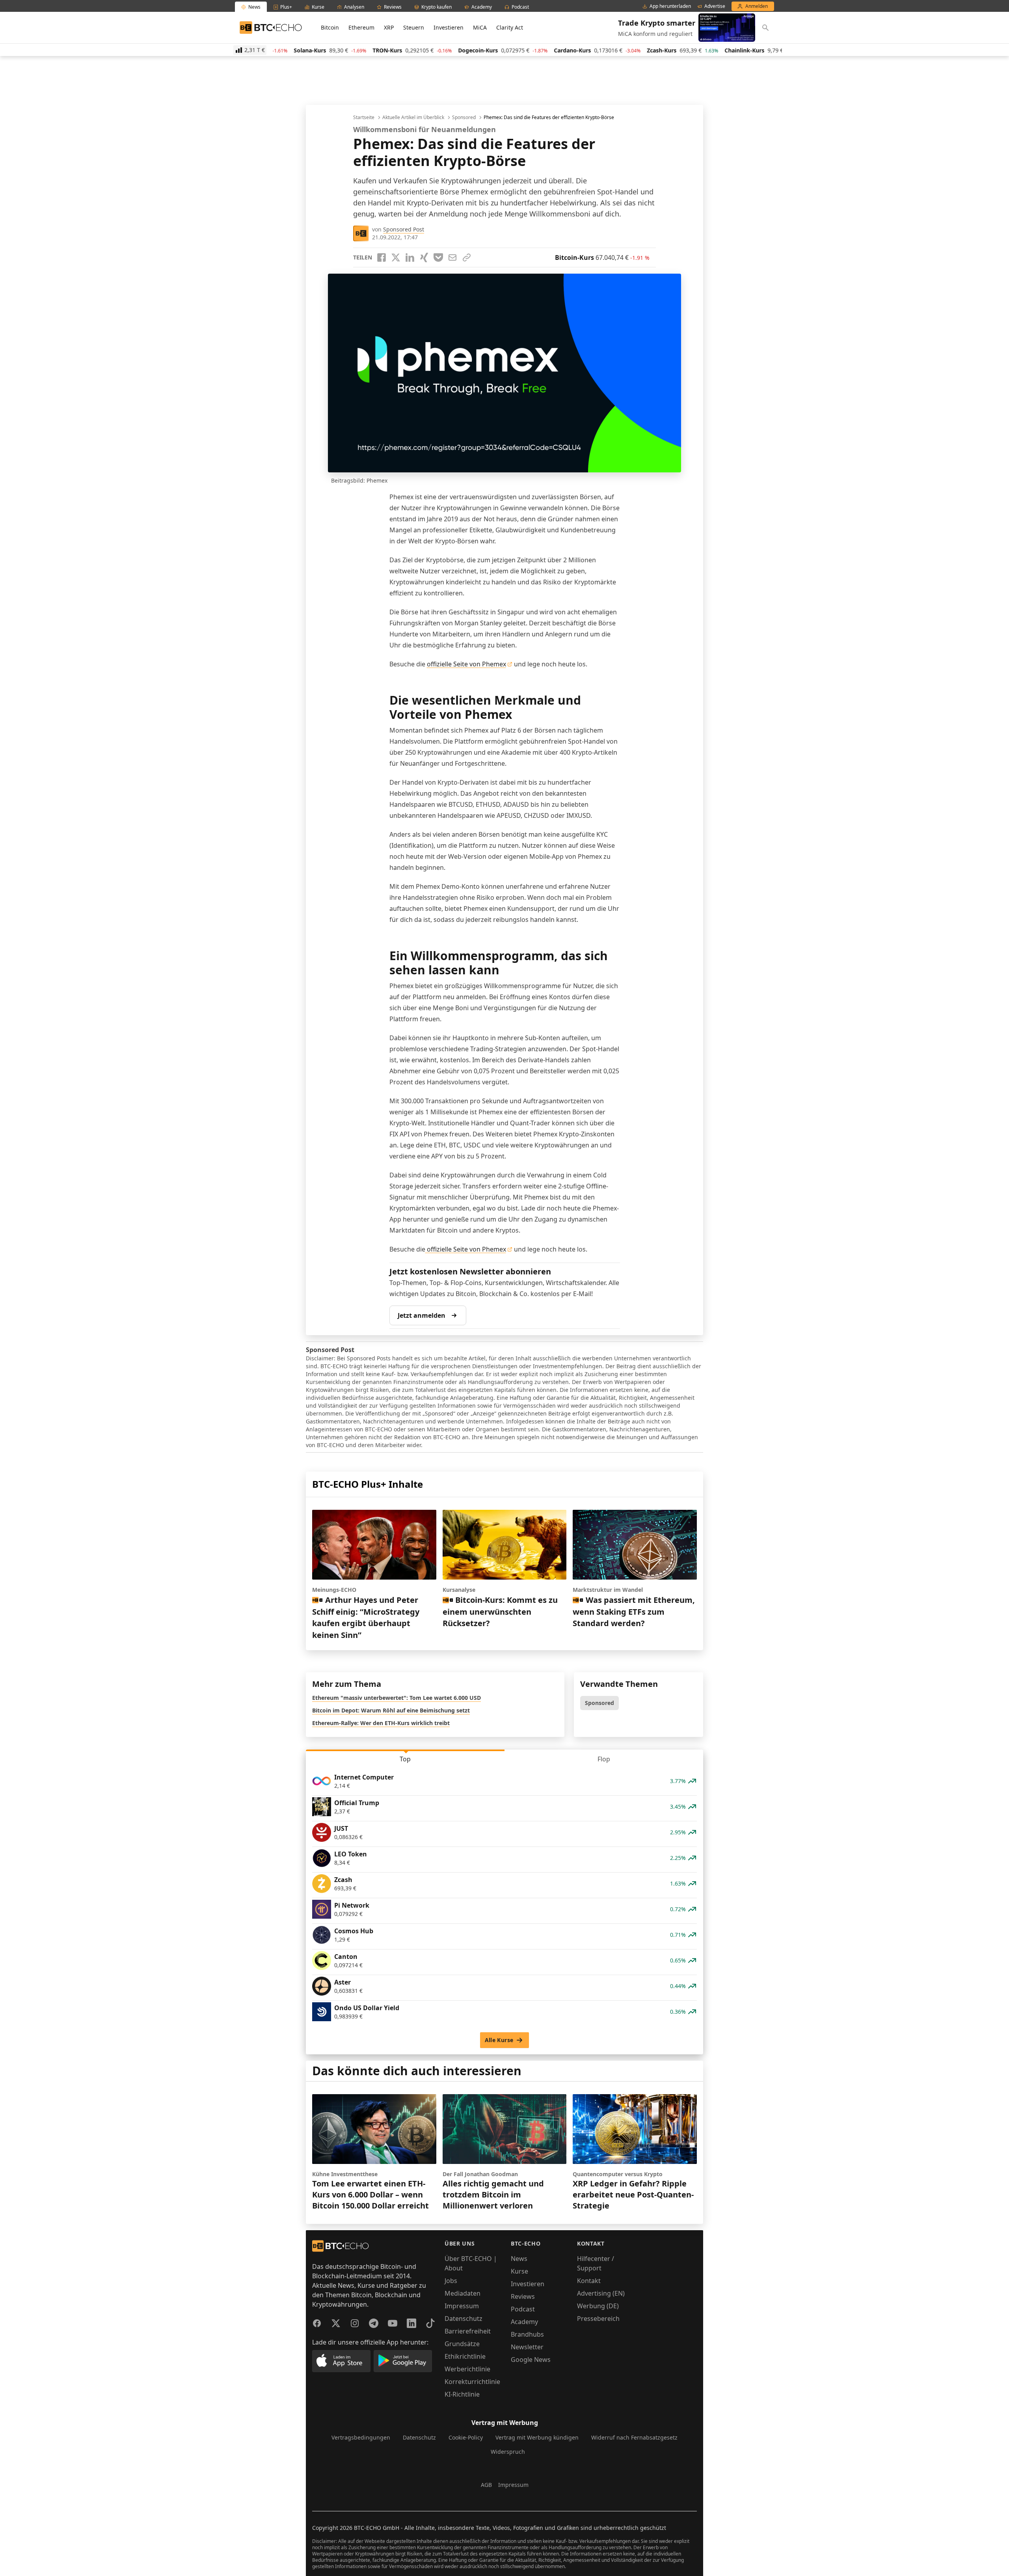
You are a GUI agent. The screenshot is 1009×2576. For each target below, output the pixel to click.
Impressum (462, 2306)
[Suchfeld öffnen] (765, 28)
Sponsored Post (404, 229)
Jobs (451, 2281)
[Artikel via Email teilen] (452, 257)
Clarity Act (510, 27)
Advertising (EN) (601, 2293)
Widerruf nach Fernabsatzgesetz (634, 2437)
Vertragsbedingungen (361, 2437)
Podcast (523, 2309)
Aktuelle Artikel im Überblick (413, 118)
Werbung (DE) (598, 2306)
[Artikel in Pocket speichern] (438, 257)
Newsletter (527, 2347)
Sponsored (464, 118)
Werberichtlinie (467, 2369)
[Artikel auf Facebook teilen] (382, 257)
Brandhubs (527, 2334)
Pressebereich (598, 2319)
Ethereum (361, 27)
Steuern (414, 27)
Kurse (519, 2271)
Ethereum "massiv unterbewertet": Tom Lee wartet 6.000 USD (397, 1698)
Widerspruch (508, 2452)
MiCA (480, 27)
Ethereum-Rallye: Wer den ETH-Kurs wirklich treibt (381, 1723)
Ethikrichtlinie (465, 2356)
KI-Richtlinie (462, 2394)
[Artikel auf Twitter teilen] (396, 257)
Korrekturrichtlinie (472, 2382)
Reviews (523, 2296)
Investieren (449, 27)
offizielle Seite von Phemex (466, 664)
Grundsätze (462, 2344)
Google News (531, 2360)
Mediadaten (463, 2293)
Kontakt (589, 2281)
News (519, 2259)
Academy (524, 2322)
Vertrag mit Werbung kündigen (537, 2437)
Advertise (715, 6)
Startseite (364, 118)
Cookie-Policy (466, 2437)
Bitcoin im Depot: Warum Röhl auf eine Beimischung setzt (391, 1710)
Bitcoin (330, 27)
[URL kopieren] (467, 257)
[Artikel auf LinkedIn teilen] (410, 257)
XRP (389, 27)
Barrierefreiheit (468, 2331)
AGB (486, 2485)
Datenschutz (464, 2319)
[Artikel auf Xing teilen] (424, 257)
